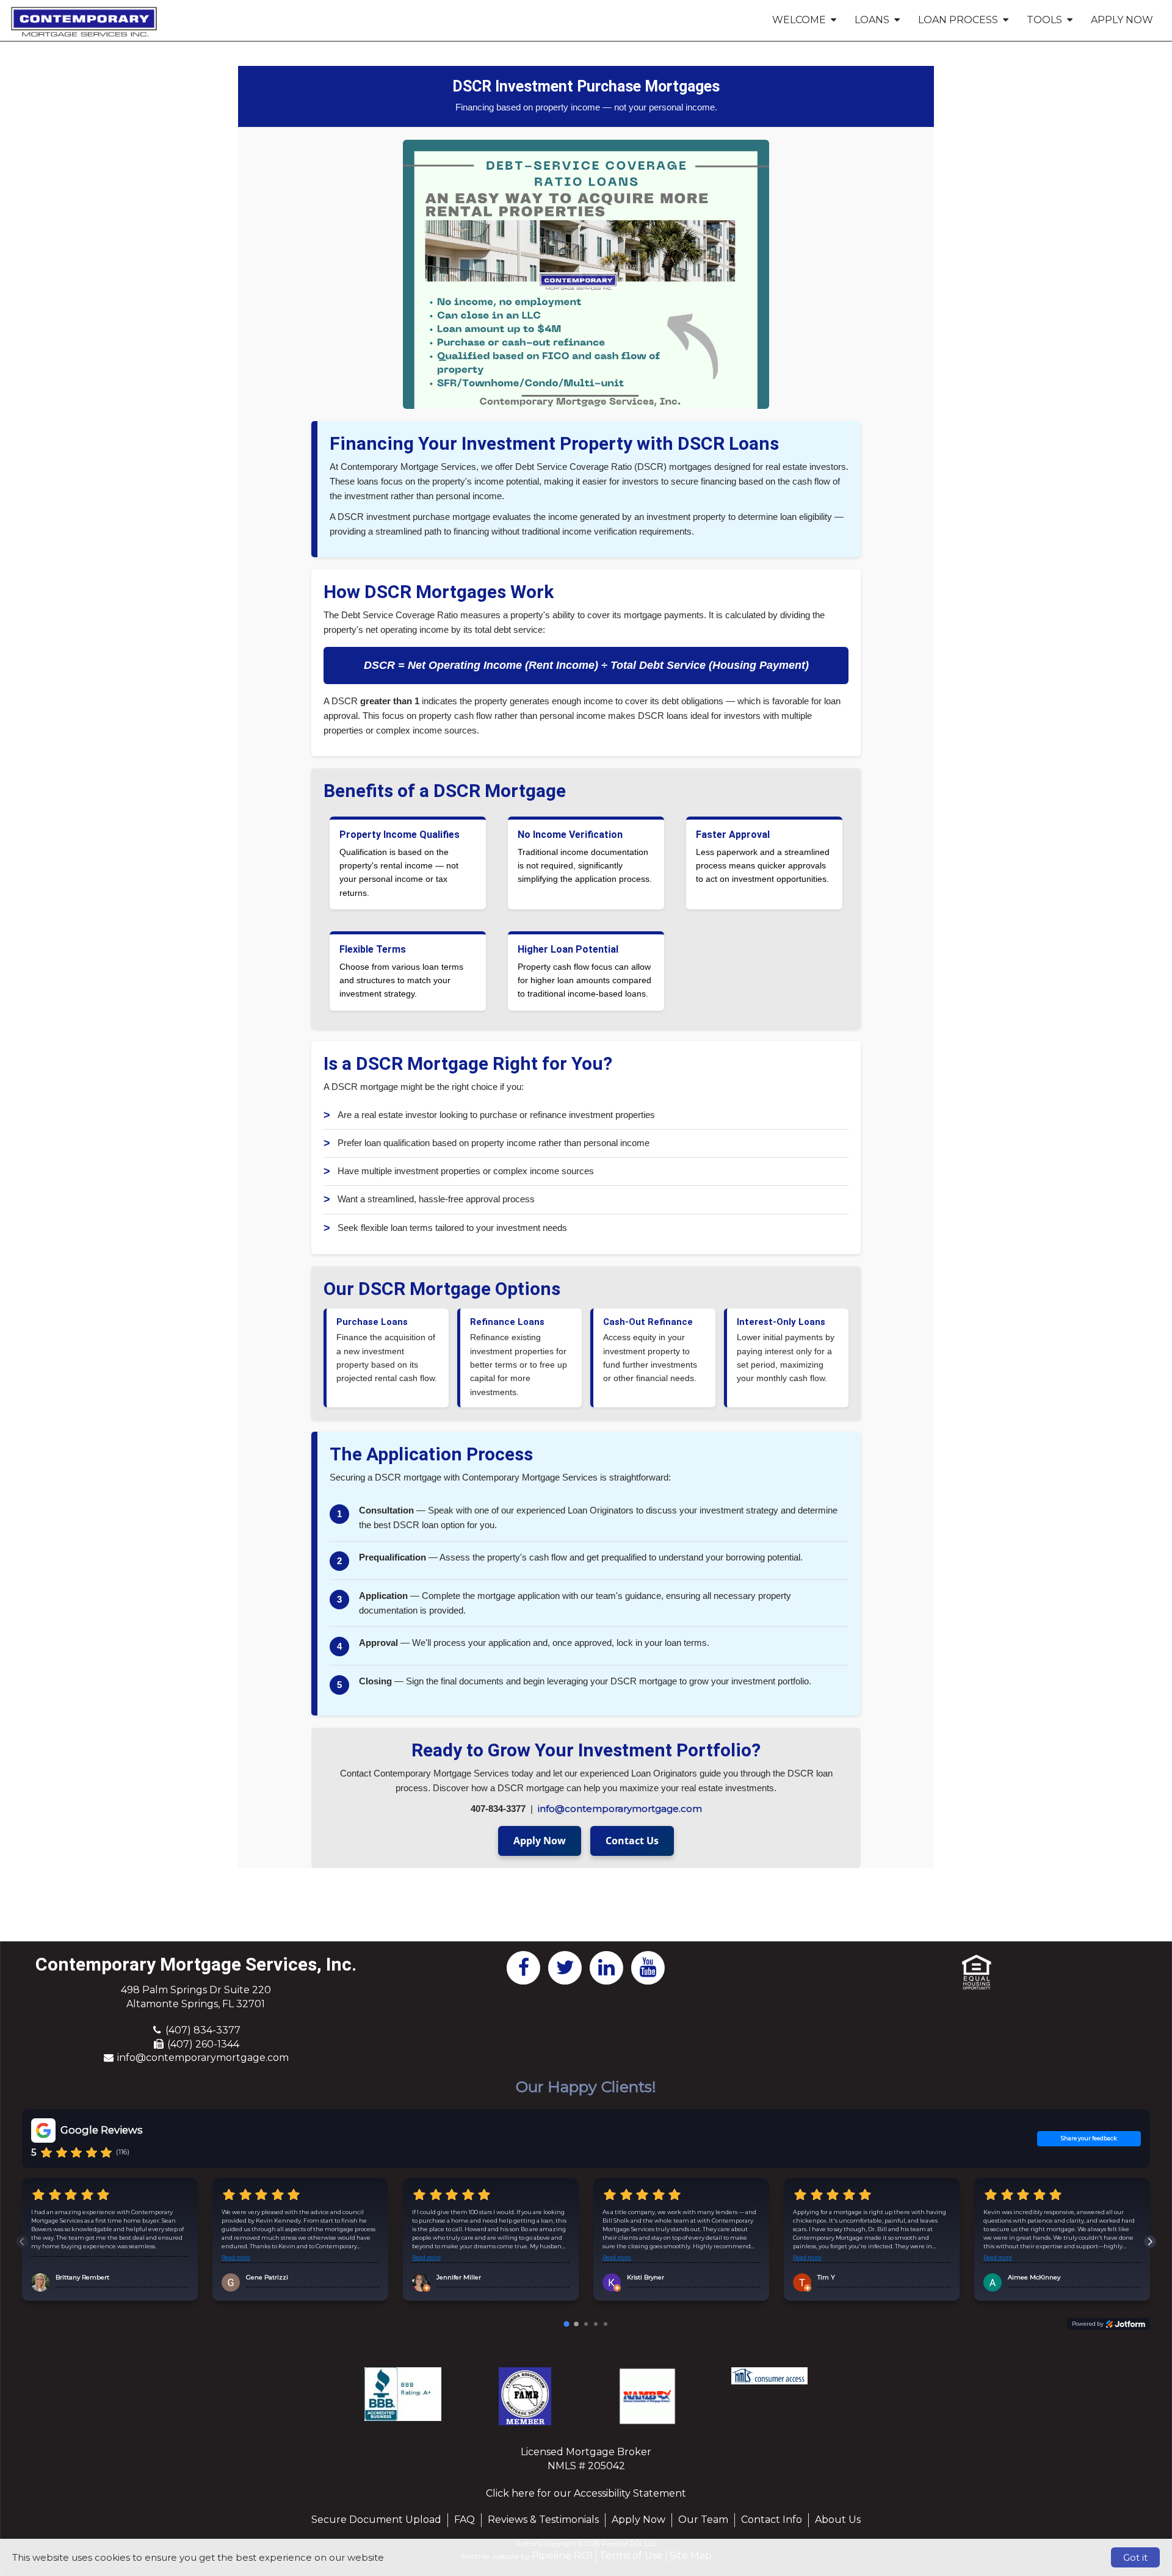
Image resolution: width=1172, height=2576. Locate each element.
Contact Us (632, 1841)
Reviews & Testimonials (543, 2520)
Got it (1135, 2557)
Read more (236, 2257)
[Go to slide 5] (606, 2324)
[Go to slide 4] (596, 2324)
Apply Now (1122, 20)
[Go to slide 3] (586, 2324)
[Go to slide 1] (566, 2324)
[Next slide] (1150, 2242)
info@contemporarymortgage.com (620, 1809)
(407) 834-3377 (203, 2030)
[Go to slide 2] (576, 2324)
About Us (838, 2520)
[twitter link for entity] (565, 1967)
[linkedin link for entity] (607, 1967)
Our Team (703, 2520)
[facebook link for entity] (524, 1967)
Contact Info (772, 2520)
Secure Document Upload (376, 2520)
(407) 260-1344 (203, 2044)
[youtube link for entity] (648, 1967)
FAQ (465, 2520)
